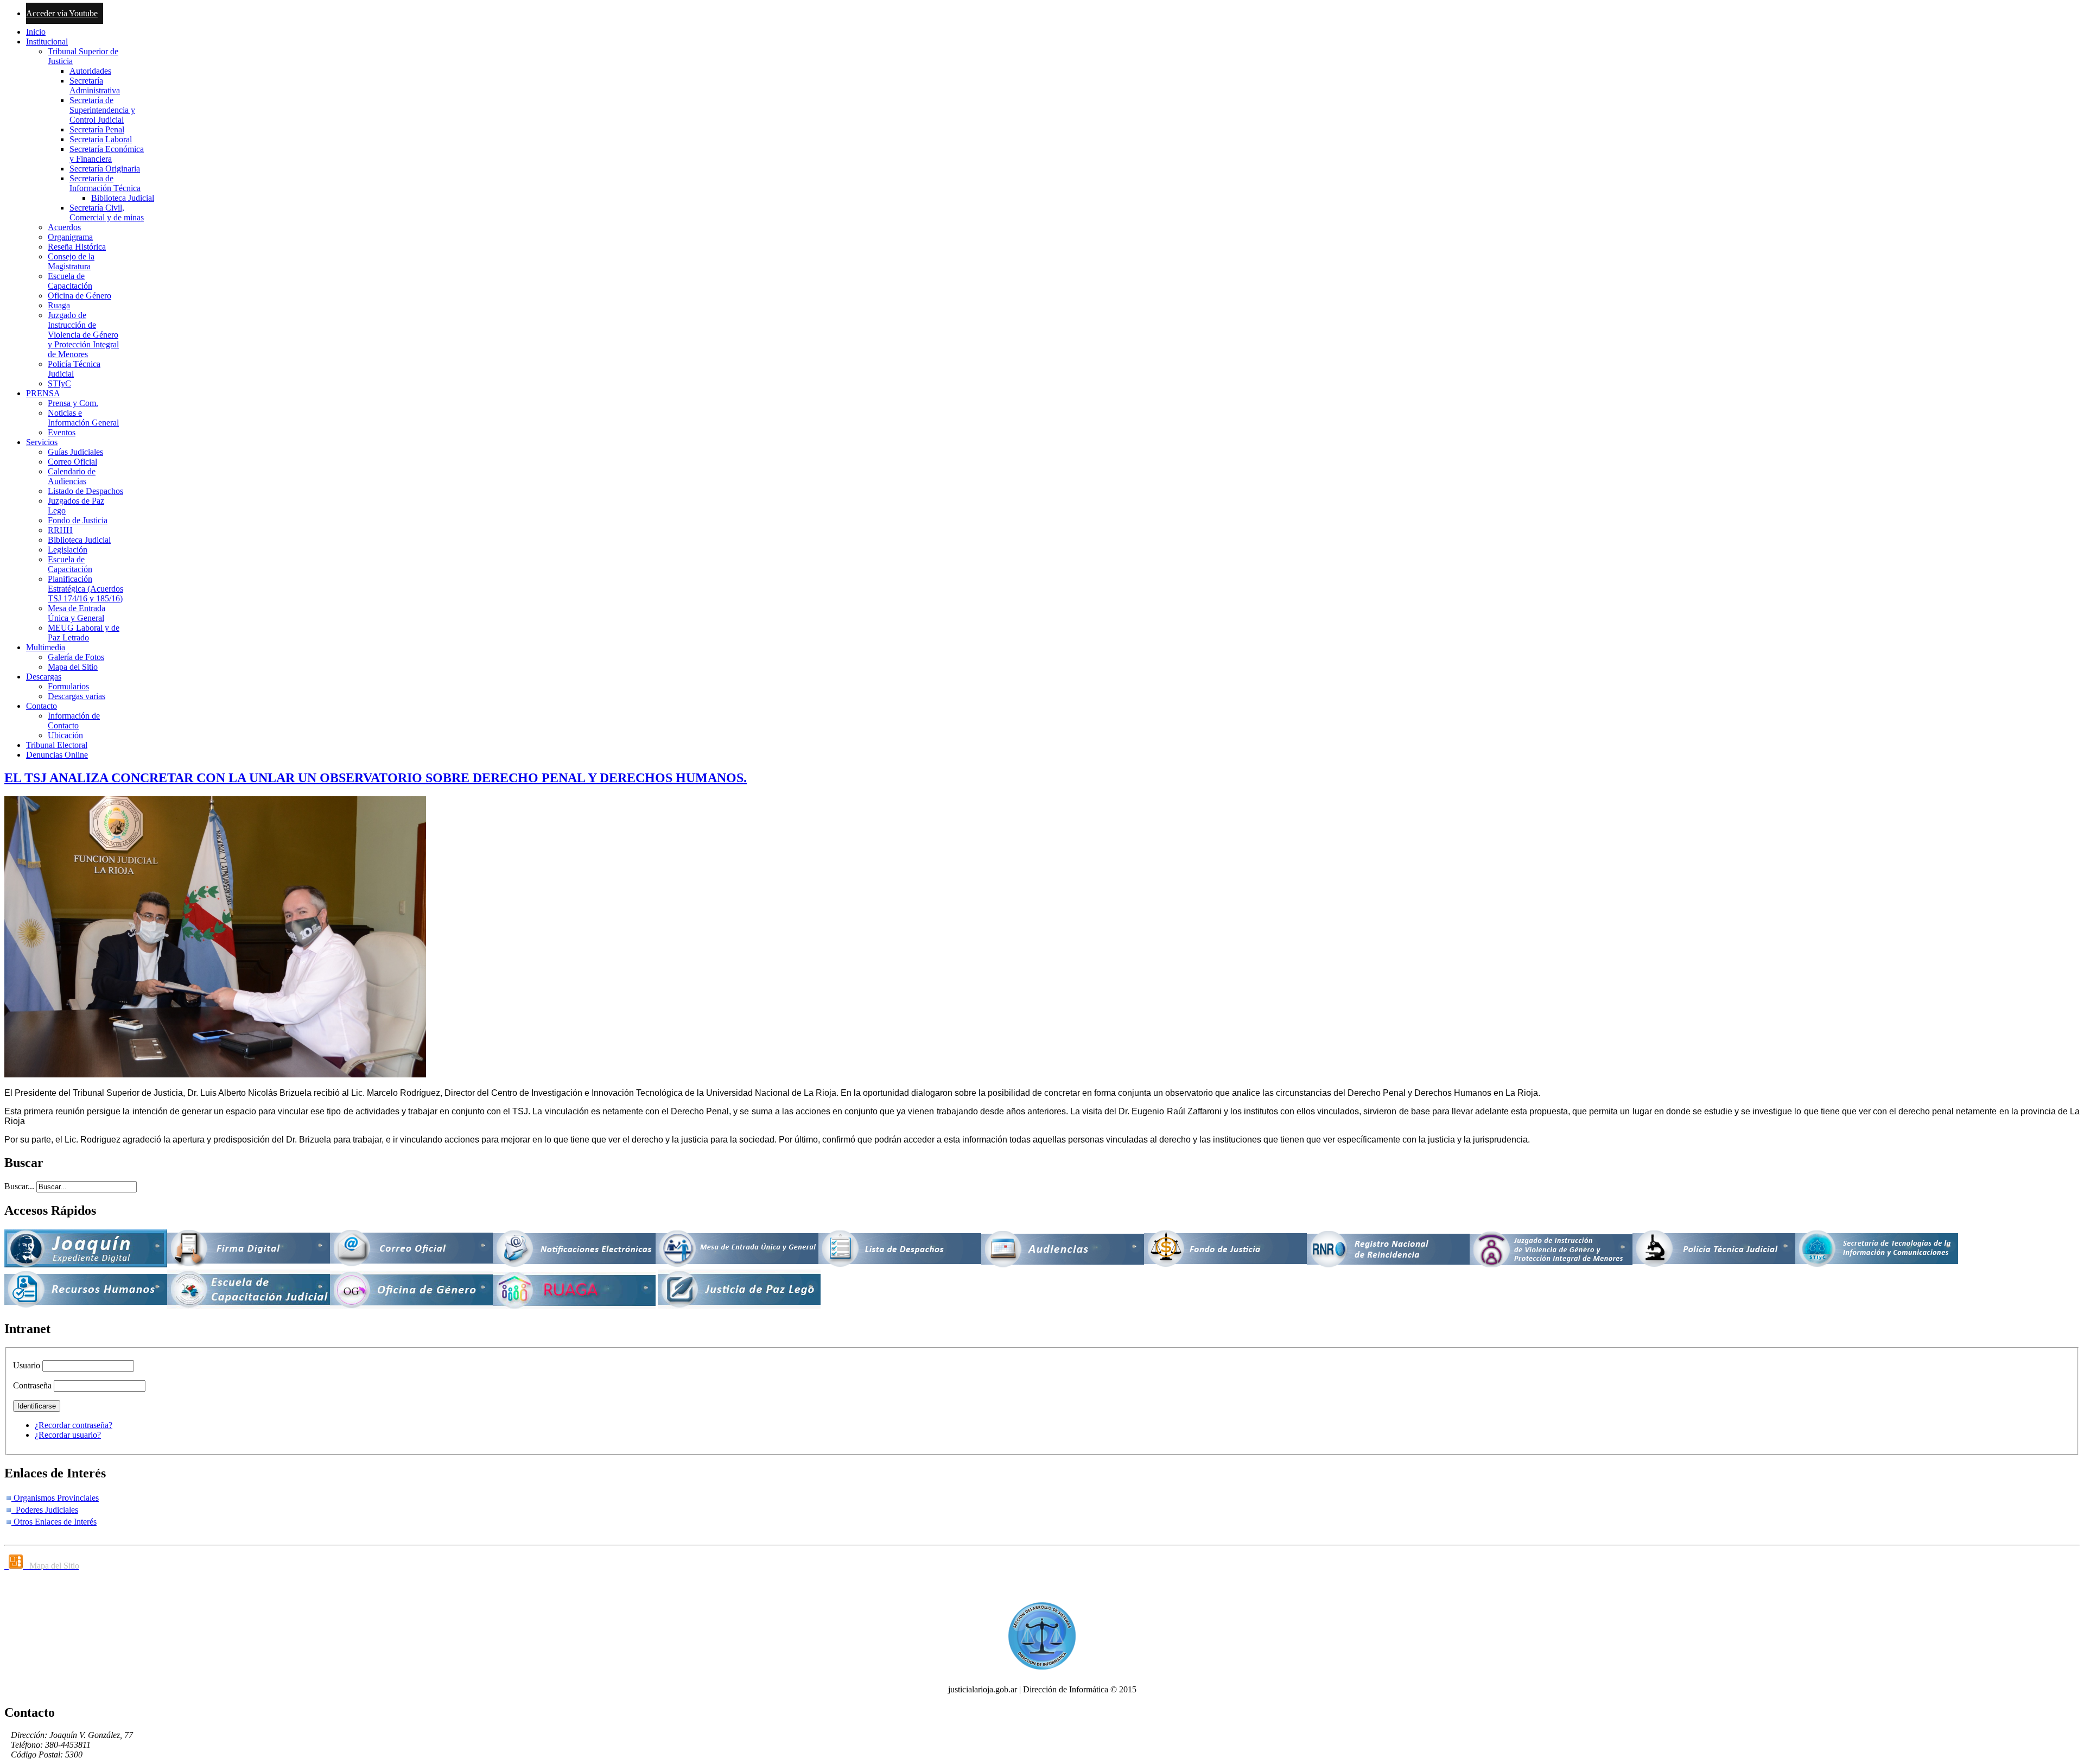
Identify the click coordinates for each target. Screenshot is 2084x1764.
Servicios (42, 442)
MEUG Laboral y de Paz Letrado (84, 633)
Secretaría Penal (97, 129)
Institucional (47, 42)
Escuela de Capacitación (70, 281)
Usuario (27, 1365)
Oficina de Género (80, 296)
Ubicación (65, 735)
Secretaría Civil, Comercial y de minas (107, 212)
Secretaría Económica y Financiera (107, 154)
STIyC (59, 383)
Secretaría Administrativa (95, 85)
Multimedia (46, 647)
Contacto (42, 706)
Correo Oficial (72, 462)
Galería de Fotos (76, 657)
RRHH (60, 530)
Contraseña (32, 1385)
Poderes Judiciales (45, 1510)
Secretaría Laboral (101, 139)
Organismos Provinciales (55, 1498)
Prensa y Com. (73, 403)
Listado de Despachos (85, 491)
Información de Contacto (74, 721)
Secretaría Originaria (105, 169)
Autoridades (90, 71)
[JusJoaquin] (86, 1264)
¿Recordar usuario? (68, 1435)
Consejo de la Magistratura (71, 261)
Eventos (62, 432)
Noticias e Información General (83, 418)
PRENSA (43, 393)
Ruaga (59, 305)
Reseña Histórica (77, 247)
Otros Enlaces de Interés (54, 1522)
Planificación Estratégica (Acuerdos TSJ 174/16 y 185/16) (85, 589)
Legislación (68, 550)
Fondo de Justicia (78, 520)
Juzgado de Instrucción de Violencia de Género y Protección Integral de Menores (83, 335)
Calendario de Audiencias (72, 476)
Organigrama (70, 237)
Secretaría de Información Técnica (105, 183)
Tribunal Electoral (57, 745)
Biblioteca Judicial (123, 198)
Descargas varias (77, 696)
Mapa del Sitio (73, 667)
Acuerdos (64, 227)
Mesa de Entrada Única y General (77, 613)
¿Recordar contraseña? (74, 1425)
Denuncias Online (57, 755)
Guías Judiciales (75, 452)
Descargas (44, 677)
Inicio (36, 32)
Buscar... (19, 1186)
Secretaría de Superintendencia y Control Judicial (102, 110)
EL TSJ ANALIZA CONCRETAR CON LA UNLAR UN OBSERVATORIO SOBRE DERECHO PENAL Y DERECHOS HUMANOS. (376, 778)
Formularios (68, 686)
